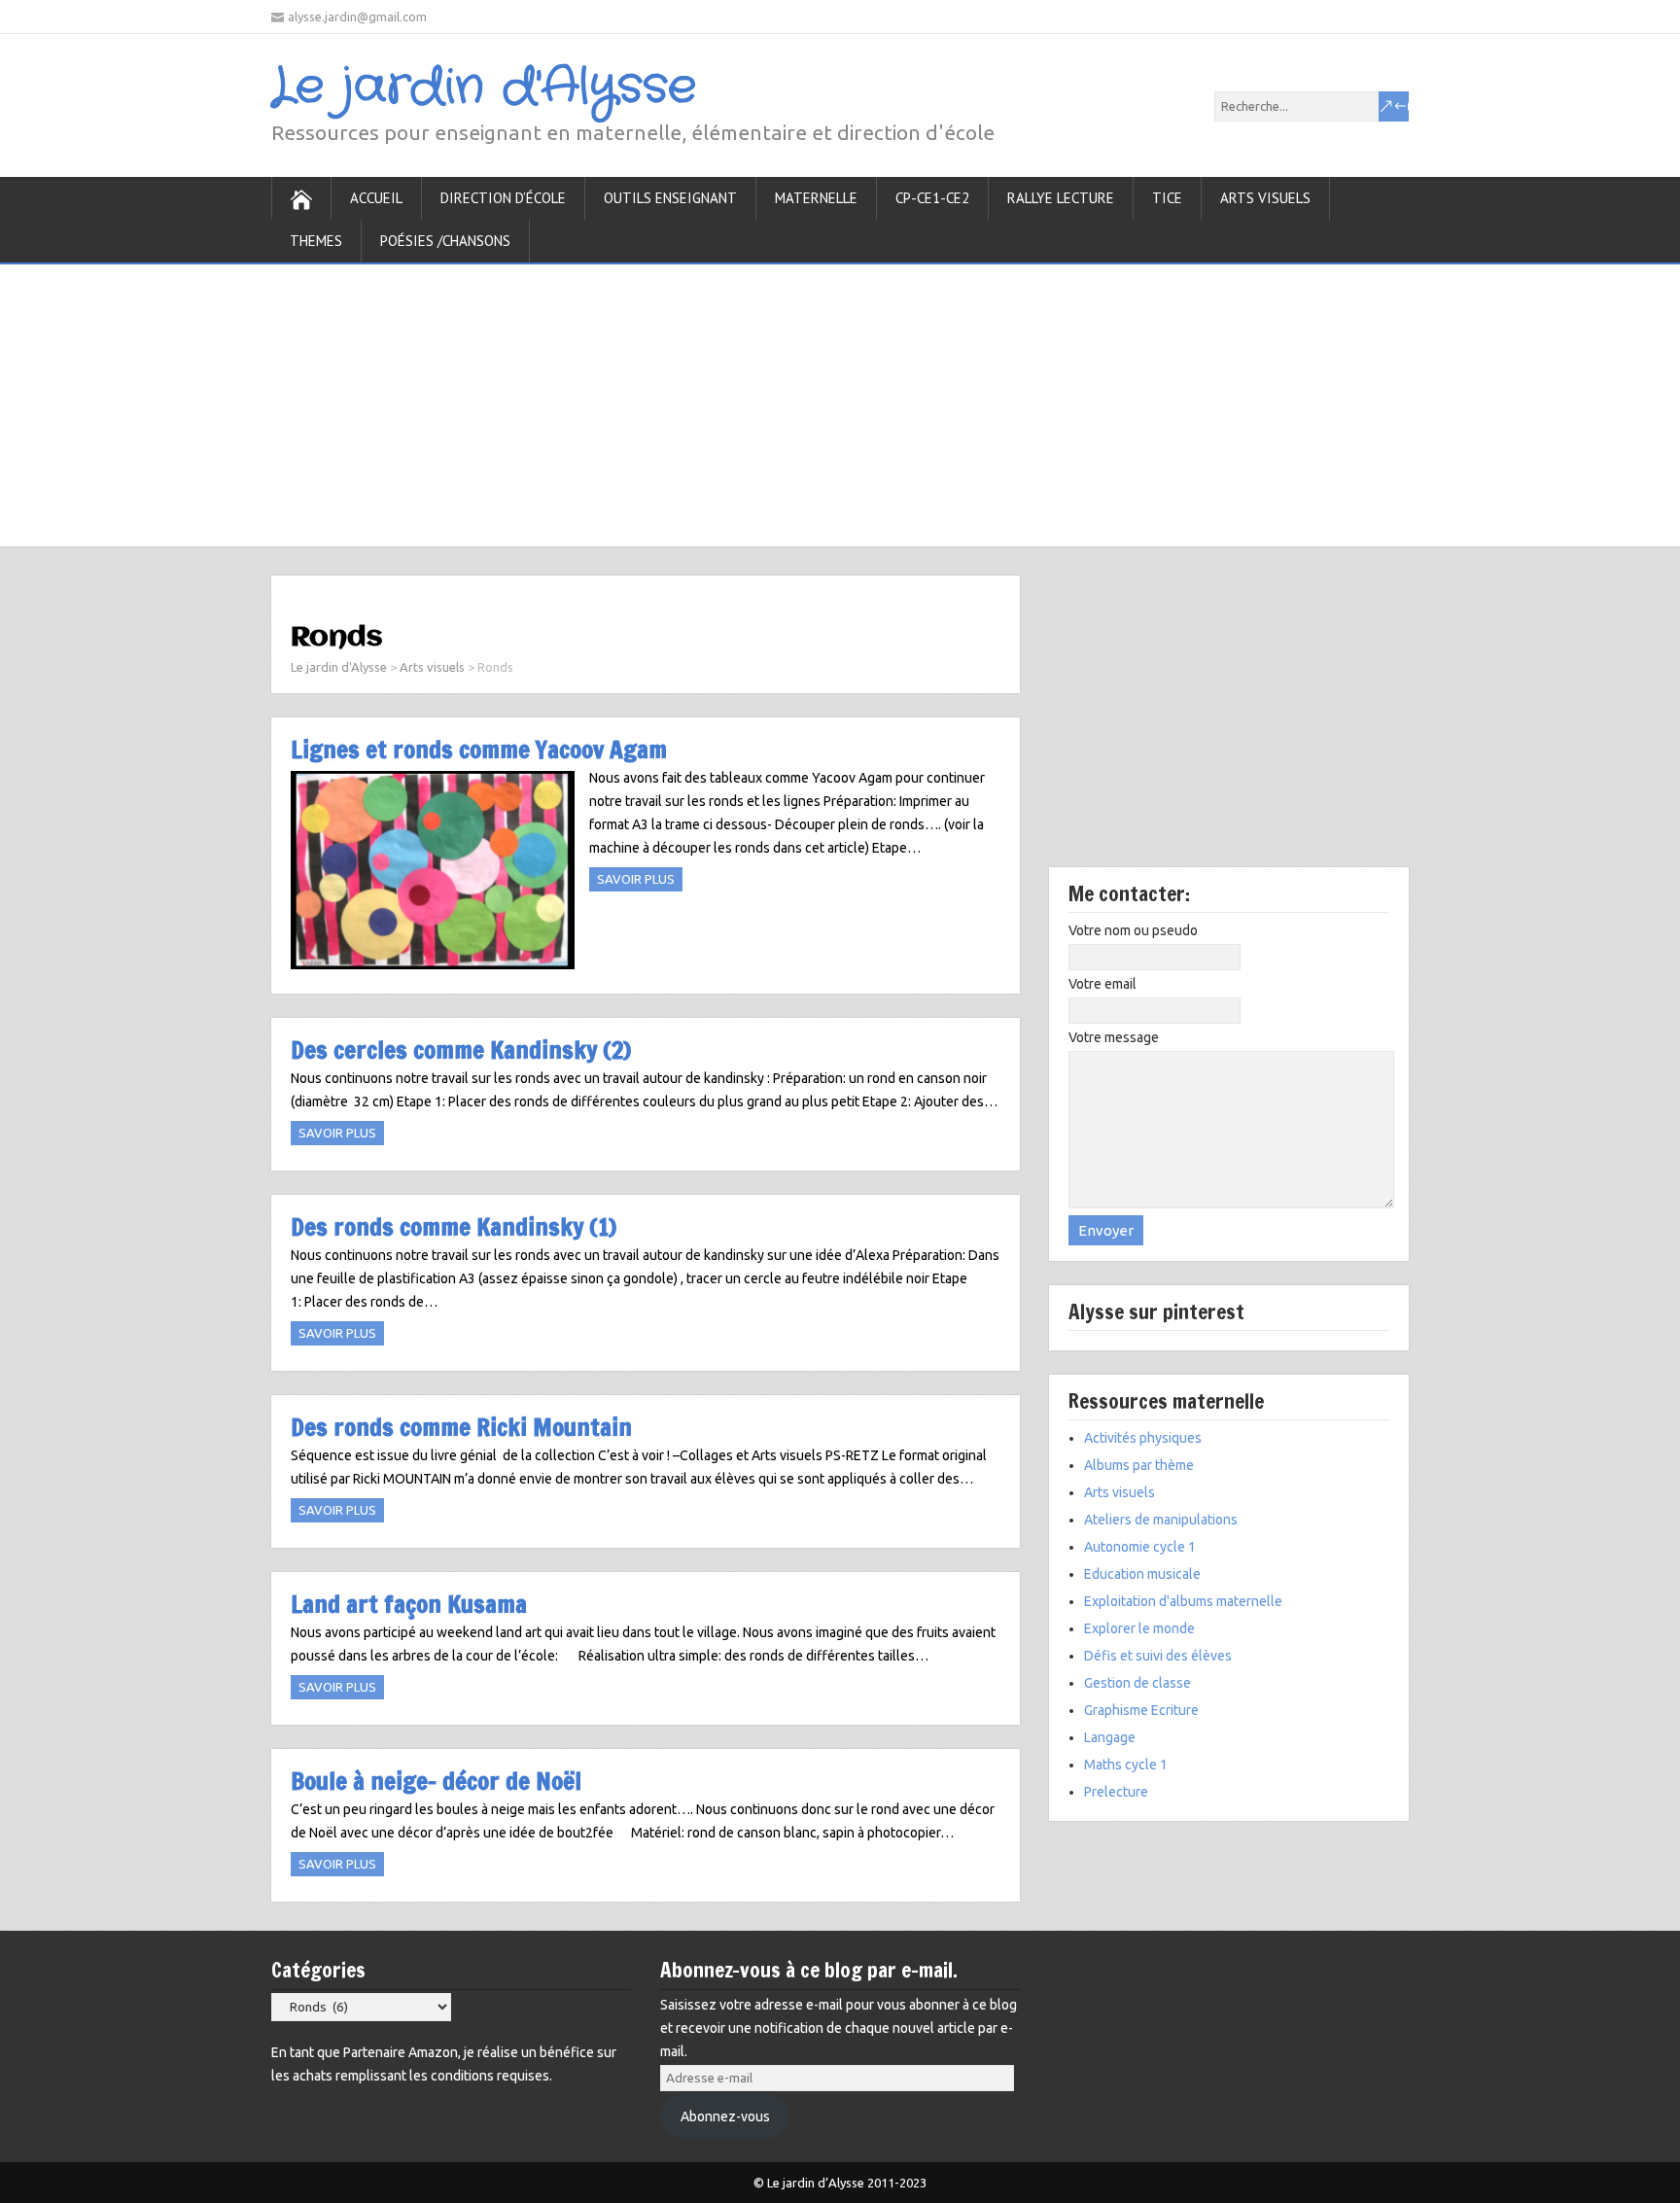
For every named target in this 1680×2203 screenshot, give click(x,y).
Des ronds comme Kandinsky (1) (454, 1226)
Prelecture (1116, 1792)
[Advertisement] (840, 401)
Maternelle (816, 198)
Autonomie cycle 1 (1140, 1547)
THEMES (316, 241)
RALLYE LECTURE (1061, 198)
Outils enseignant (670, 198)
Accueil (376, 198)
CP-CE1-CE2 (932, 198)
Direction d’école (503, 198)
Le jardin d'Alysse (484, 87)
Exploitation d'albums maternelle (1183, 1601)
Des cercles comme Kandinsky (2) (461, 1049)
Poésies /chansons (445, 241)
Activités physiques (1143, 1438)
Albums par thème (1139, 1465)
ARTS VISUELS (1265, 198)
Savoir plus (636, 879)
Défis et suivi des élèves (1158, 1656)
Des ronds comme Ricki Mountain (461, 1427)
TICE (1167, 198)
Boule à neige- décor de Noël (436, 1781)
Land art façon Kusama (409, 1604)
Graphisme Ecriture (1141, 1710)
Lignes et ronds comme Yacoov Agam (479, 749)
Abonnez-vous (725, 2116)
